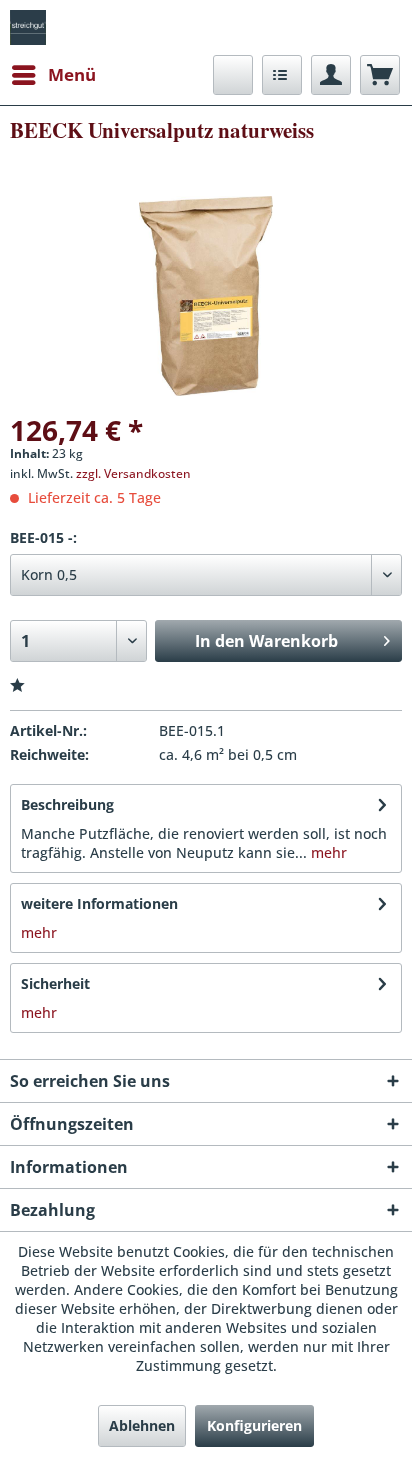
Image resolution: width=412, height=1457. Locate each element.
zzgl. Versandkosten (133, 473)
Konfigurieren (254, 1425)
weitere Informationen (99, 903)
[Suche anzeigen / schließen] (233, 75)
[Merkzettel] (282, 75)
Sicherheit (55, 983)
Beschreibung (67, 804)
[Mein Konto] (331, 75)
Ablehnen (142, 1425)
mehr (327, 852)
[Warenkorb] (380, 75)
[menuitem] (53, 75)
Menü (72, 74)
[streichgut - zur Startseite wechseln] (28, 27)
